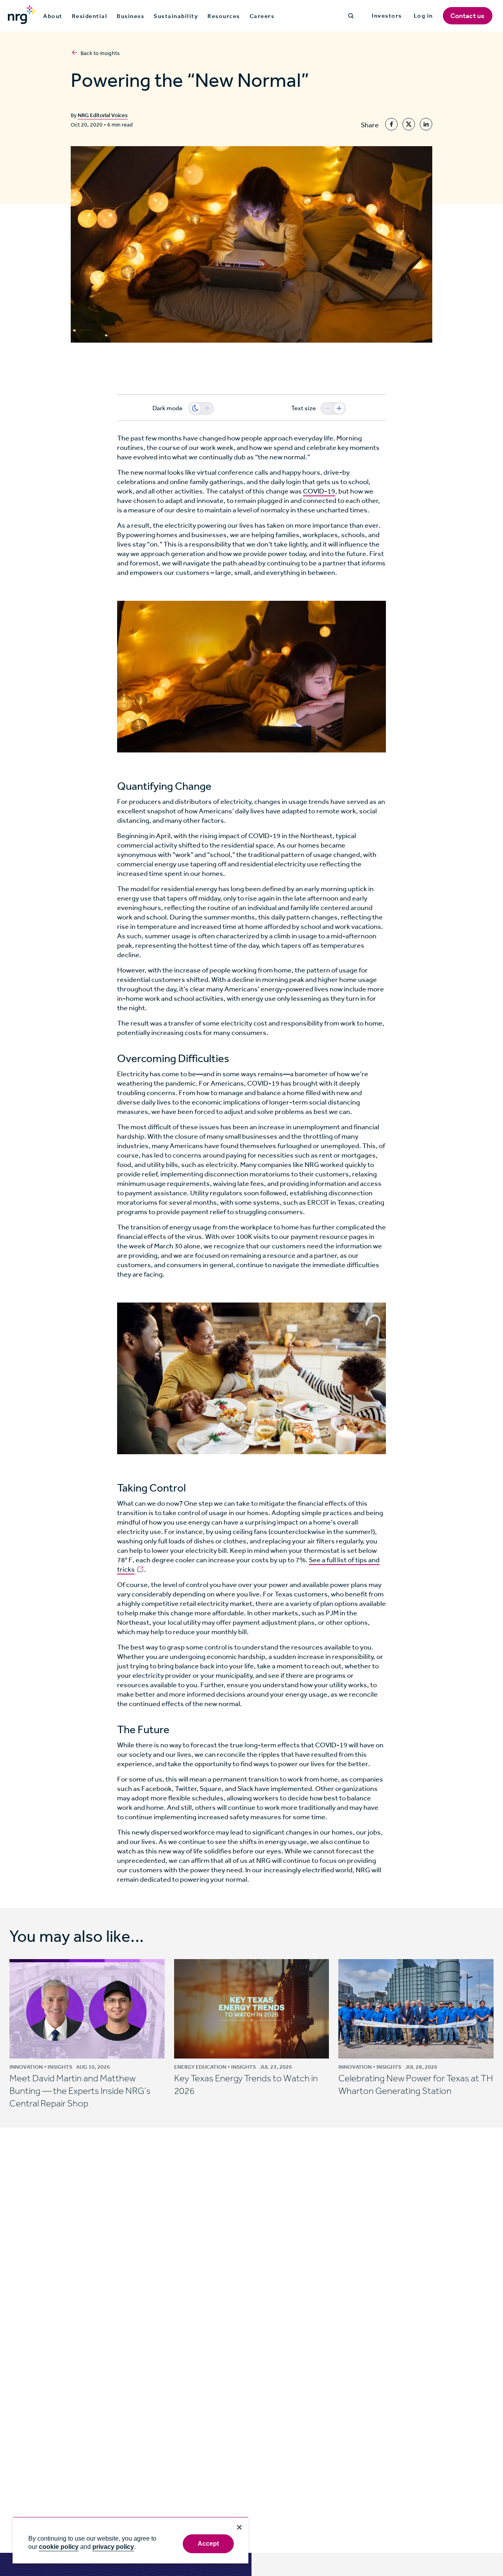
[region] (130, 2540)
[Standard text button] (327, 408)
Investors (387, 16)
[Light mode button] (207, 408)
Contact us (468, 16)
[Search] (351, 16)
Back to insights (100, 53)
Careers (262, 16)
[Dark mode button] (195, 408)
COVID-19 (319, 491)
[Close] (239, 2527)
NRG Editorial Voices (103, 115)
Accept (208, 2544)
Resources (224, 16)
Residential (90, 16)
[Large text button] (339, 408)
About (53, 16)
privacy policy (113, 2547)
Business (130, 16)
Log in (423, 16)
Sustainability (176, 16)
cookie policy (59, 2547)
